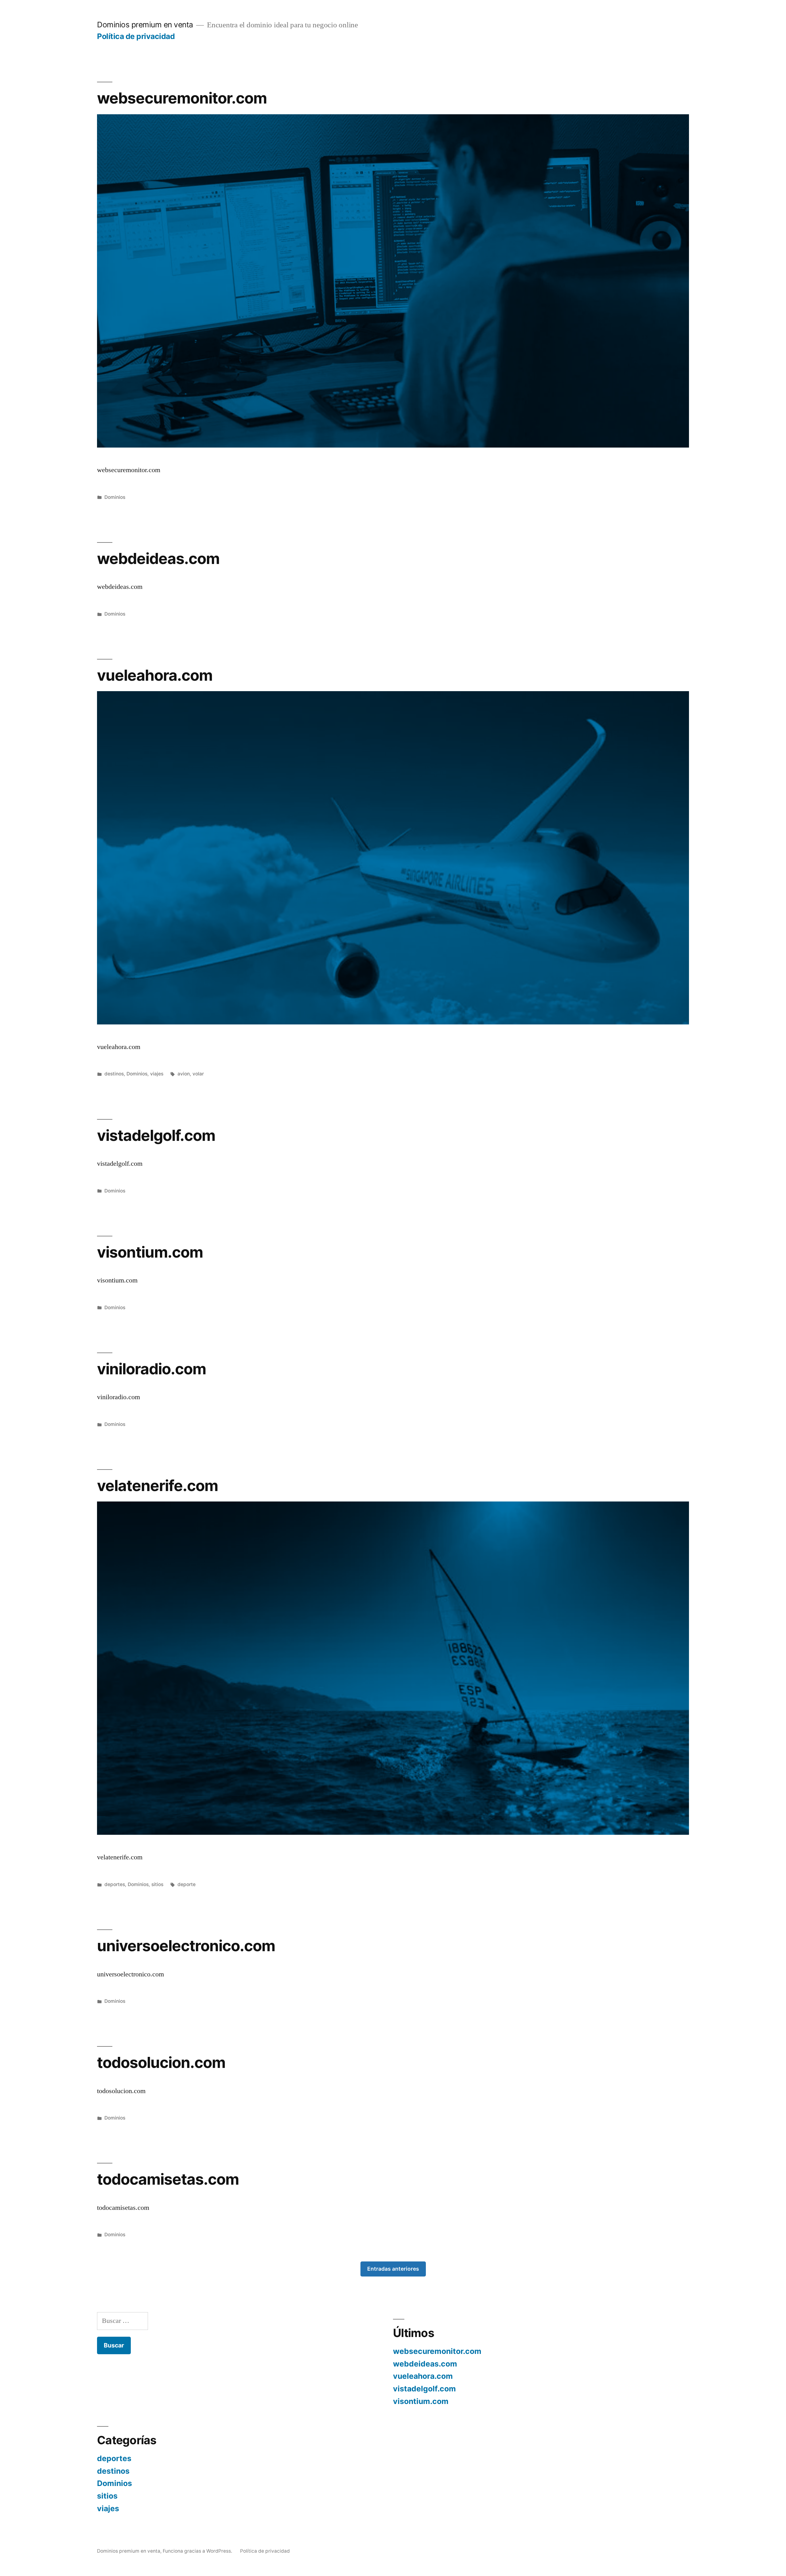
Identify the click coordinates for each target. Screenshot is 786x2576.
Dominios (115, 497)
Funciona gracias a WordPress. (198, 2551)
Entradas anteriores (393, 2269)
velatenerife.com (158, 1486)
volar (198, 1074)
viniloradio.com (152, 1369)
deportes (115, 1884)
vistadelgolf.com (156, 1135)
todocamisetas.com (168, 2179)
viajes (157, 1074)
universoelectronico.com (186, 1946)
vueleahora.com (155, 675)
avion (184, 1074)
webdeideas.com (158, 558)
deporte (187, 1884)
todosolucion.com (161, 2062)
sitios (157, 1884)
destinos (114, 1074)
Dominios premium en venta (145, 25)
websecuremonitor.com (182, 98)
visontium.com (150, 1252)
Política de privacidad (136, 36)
